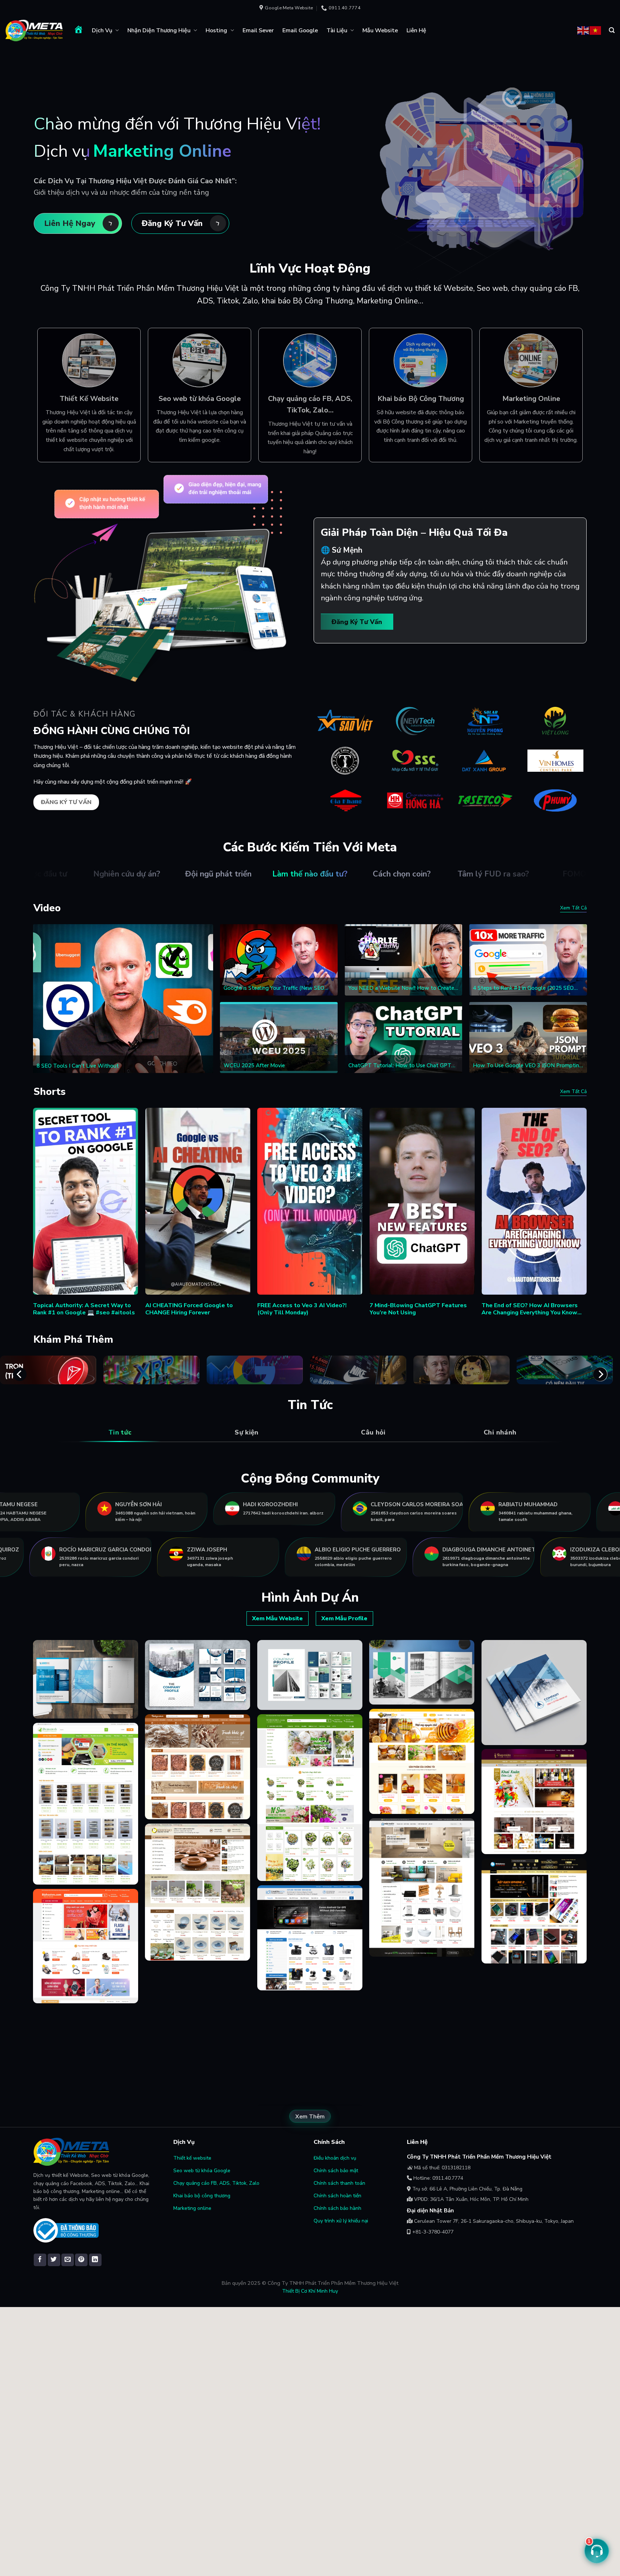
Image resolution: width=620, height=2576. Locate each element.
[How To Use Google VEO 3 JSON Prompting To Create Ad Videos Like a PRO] (528, 1038)
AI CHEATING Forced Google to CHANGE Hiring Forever (189, 1309)
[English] (583, 30)
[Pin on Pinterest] (81, 2260)
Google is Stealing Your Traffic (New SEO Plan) (274, 988)
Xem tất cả (573, 908)
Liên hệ (416, 30)
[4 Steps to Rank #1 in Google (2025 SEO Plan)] (528, 960)
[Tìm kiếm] (612, 30)
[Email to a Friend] (68, 2260)
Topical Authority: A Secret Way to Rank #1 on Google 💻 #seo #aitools (84, 1309)
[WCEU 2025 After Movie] (279, 1038)
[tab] (120, 1433)
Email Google (300, 30)
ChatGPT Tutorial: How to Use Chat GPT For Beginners (400, 1066)
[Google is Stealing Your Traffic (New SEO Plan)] (279, 960)
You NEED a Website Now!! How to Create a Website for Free (403, 988)
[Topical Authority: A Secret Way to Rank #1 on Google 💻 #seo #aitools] (86, 1201)
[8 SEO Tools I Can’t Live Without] (123, 999)
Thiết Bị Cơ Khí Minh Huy (310, 2291)
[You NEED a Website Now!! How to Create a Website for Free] (404, 960)
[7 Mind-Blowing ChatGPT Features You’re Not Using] (422, 1201)
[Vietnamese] (596, 30)
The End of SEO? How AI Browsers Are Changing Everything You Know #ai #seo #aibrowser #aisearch (530, 1309)
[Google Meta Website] (34, 30)
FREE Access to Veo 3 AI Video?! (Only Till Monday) (302, 1309)
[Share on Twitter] (54, 2260)
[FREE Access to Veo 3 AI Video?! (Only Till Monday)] (310, 1201)
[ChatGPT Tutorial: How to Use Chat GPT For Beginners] (404, 1038)
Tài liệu (337, 30)
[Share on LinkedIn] (95, 2260)
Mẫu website (380, 30)
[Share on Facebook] (40, 2260)
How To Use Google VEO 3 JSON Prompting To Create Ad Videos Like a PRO (528, 1066)
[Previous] (20, 1374)
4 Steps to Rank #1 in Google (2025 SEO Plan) (523, 988)
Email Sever (258, 30)
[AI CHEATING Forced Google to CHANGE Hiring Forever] (198, 1201)
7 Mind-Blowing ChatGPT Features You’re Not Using (418, 1309)
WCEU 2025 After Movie (254, 1066)
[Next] (600, 1374)
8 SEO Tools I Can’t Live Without (78, 1066)
